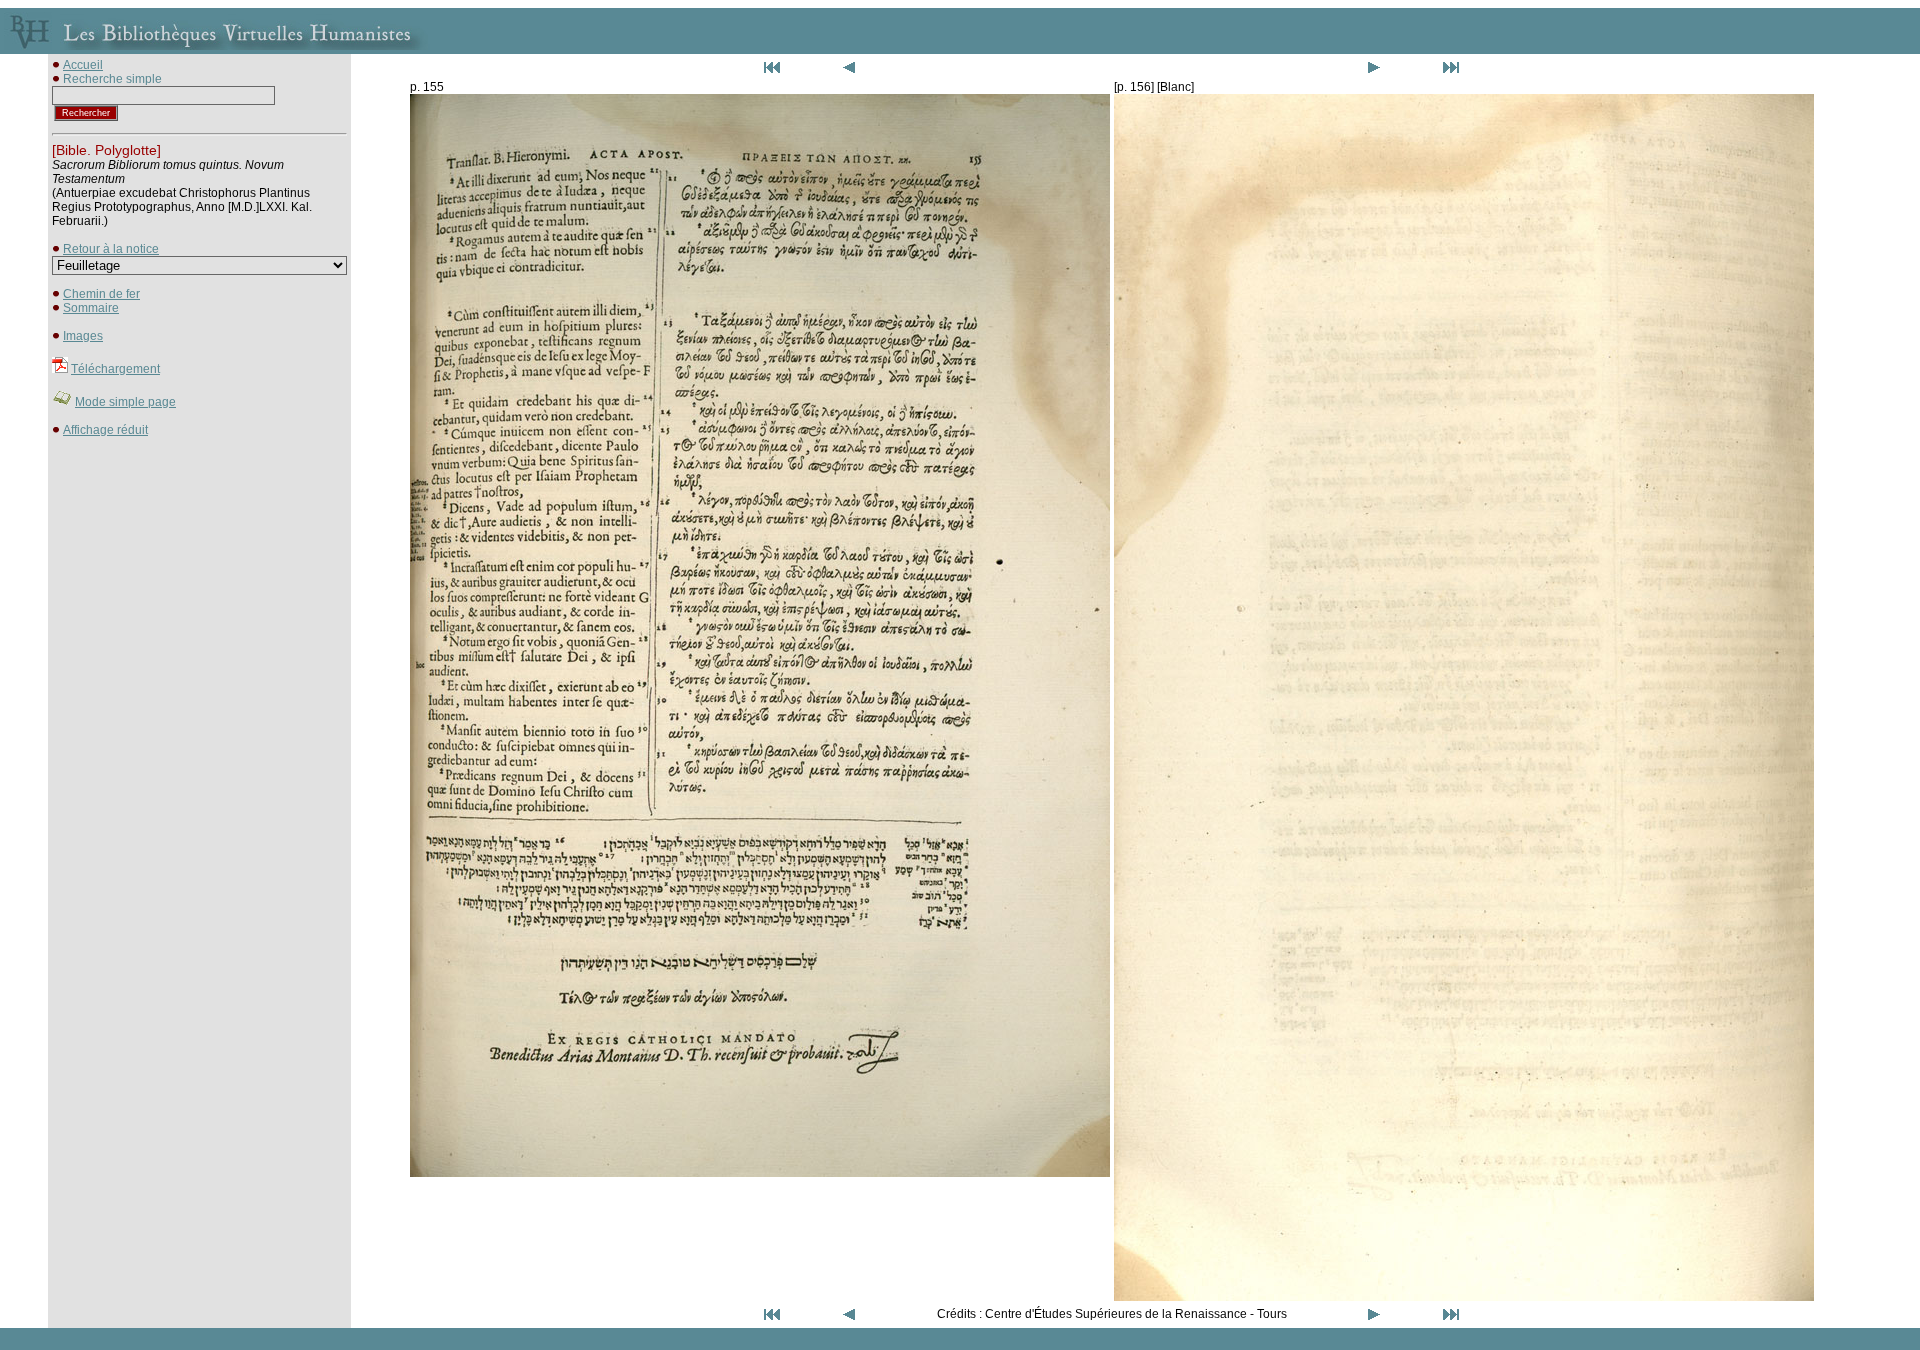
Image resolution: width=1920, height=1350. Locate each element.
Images (83, 336)
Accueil (83, 65)
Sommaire (91, 308)
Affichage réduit (105, 430)
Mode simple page (125, 402)
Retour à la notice (111, 249)
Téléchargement (115, 369)
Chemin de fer (101, 294)
